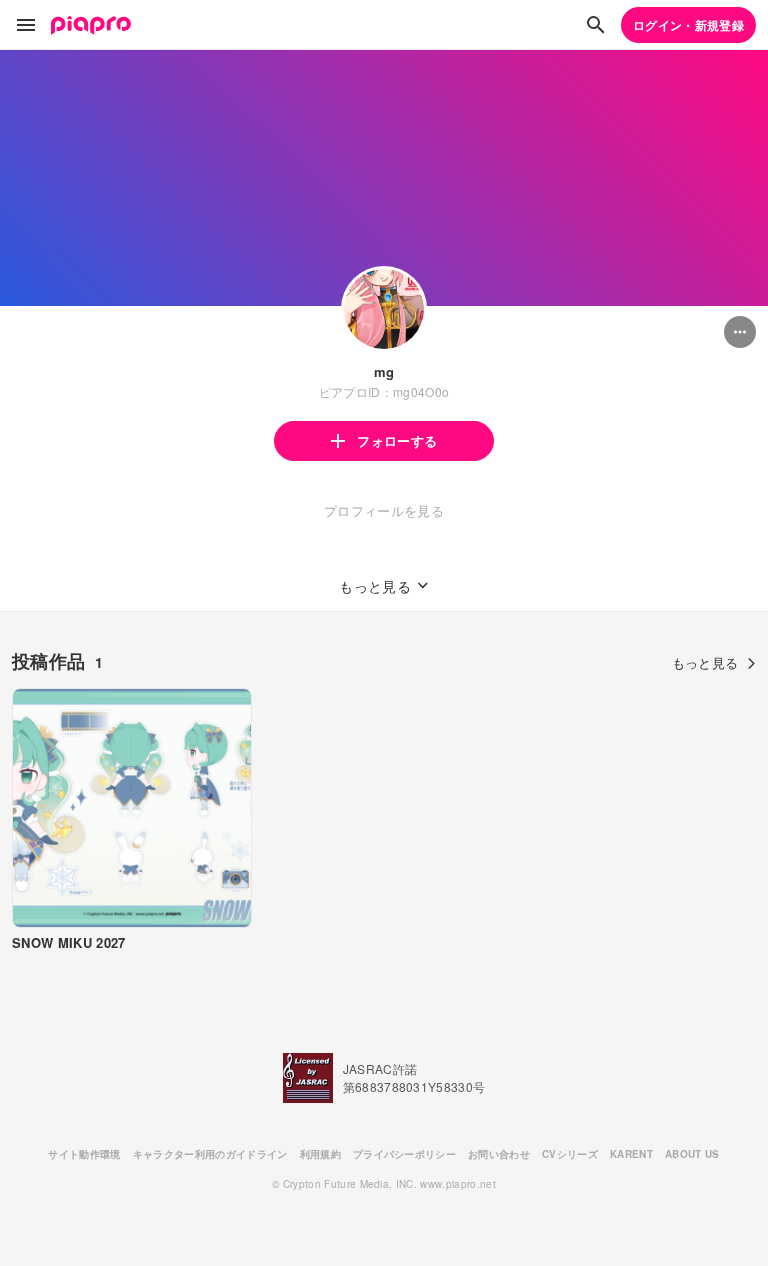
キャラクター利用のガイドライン (210, 1154)
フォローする (397, 440)
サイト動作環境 (84, 1154)
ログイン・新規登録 (688, 25)
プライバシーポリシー (404, 1154)
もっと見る (705, 662)
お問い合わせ (499, 1154)
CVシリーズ (570, 1154)
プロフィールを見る (384, 510)
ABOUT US (692, 1154)
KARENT (631, 1154)
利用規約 (320, 1154)
